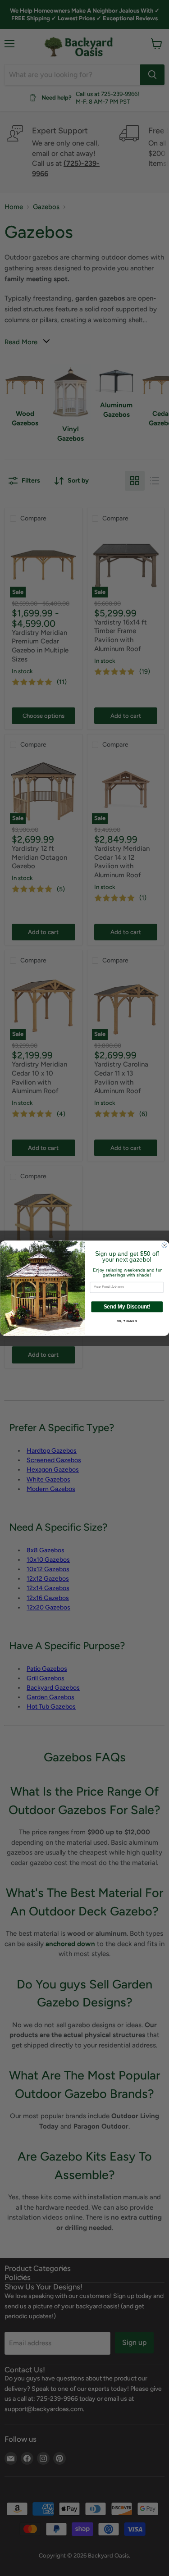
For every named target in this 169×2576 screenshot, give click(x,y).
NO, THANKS (127, 1321)
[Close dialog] (164, 1245)
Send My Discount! (127, 1306)
